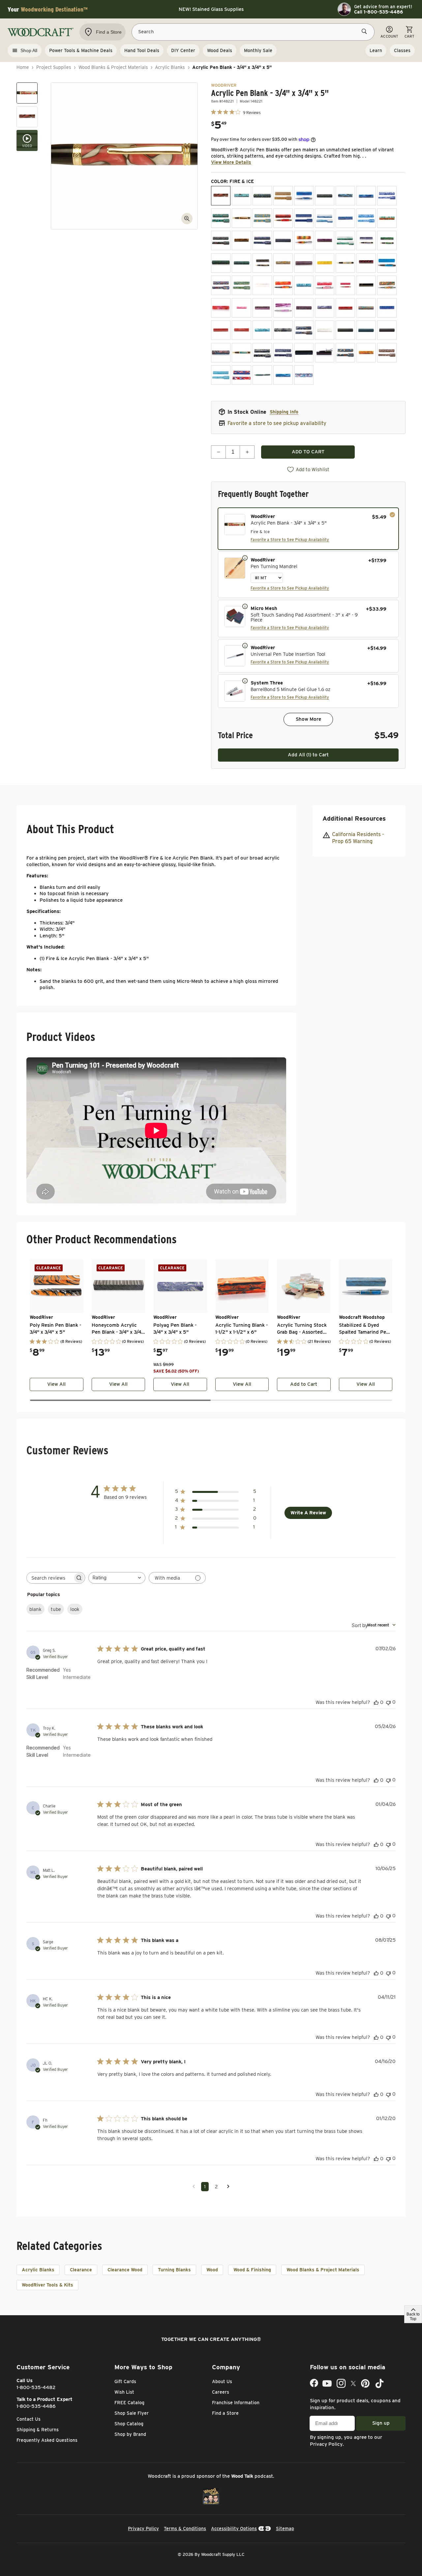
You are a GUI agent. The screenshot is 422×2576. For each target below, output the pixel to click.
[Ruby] (221, 330)
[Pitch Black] (366, 285)
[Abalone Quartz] (262, 196)
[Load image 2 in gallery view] (27, 117)
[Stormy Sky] (283, 353)
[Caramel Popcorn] (241, 218)
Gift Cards (125, 2381)
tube (56, 1609)
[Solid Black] (345, 330)
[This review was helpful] (376, 1702)
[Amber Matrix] (283, 196)
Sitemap (285, 2529)
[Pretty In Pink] (241, 308)
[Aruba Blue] (304, 196)
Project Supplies (54, 67)
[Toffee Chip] (387, 353)
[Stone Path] (262, 353)
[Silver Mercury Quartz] (283, 330)
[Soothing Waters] (221, 353)
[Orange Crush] (283, 285)
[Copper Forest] (221, 241)
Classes (402, 50)
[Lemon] (325, 263)
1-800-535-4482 (36, 2387)
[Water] (283, 375)
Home (23, 67)
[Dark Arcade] (262, 241)
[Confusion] (387, 218)
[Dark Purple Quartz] (283, 241)
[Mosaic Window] (221, 285)
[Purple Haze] (262, 308)
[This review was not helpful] (388, 1702)
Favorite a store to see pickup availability (277, 423)
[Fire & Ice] (221, 196)
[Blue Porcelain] (387, 196)
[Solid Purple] (387, 330)
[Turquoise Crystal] (221, 375)
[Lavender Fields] (304, 263)
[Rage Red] (345, 308)
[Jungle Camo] (262, 263)
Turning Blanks (174, 2270)
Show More (308, 719)
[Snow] (325, 330)
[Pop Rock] (221, 308)
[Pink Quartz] (345, 285)
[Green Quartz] (221, 263)
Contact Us (29, 2419)
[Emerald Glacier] (345, 241)
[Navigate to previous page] (194, 2187)
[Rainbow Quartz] (366, 308)
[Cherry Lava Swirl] (283, 218)
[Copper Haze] (241, 241)
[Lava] (283, 263)
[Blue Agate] (345, 196)
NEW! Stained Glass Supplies (211, 9)
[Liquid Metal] (345, 263)
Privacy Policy (326, 2444)
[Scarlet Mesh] (241, 330)
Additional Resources (354, 818)
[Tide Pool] (345, 353)
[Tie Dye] (366, 353)
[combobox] (117, 1578)
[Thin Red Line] (325, 353)
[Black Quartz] (325, 196)
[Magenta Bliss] (366, 263)
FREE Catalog (129, 2403)
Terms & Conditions (185, 2529)
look (75, 1609)
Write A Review (308, 1513)
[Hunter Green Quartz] (241, 263)
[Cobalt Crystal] (366, 218)
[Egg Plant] (325, 241)
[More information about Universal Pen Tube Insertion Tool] (245, 645)
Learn (376, 50)
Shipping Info (284, 412)
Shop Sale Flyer (132, 2413)
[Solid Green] (366, 330)
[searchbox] (50, 1578)
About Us (222, 2381)
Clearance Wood (125, 2270)
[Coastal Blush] (304, 218)
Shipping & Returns (38, 2430)
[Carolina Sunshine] (262, 218)
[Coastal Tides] (325, 218)
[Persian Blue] (304, 285)
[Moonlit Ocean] (387, 263)
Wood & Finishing (252, 2270)
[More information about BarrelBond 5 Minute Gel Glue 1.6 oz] (245, 681)
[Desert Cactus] (304, 241)
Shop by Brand (130, 2434)
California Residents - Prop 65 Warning (358, 838)
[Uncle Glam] (241, 375)
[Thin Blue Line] (304, 353)
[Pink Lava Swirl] (325, 285)
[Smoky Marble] (304, 330)
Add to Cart (304, 1384)
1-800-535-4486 (36, 2406)
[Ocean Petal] (304, 375)
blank (35, 1609)
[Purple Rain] (325, 308)
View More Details (231, 162)
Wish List (124, 2392)
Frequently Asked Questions (47, 2440)
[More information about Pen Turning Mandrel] (245, 558)
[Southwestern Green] (241, 353)
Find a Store (225, 2413)
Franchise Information (236, 2403)
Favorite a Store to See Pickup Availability (290, 540)
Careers (221, 2392)
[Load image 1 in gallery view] (27, 93)
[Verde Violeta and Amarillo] (262, 375)
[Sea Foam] (262, 330)
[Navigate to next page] (228, 2187)
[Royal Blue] (387, 308)
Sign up (381, 2423)
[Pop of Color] (387, 285)
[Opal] (262, 285)
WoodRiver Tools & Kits (47, 2285)
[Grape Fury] (366, 241)
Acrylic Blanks (170, 67)
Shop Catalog (129, 2424)
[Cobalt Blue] (345, 218)
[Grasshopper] (387, 241)
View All (56, 1384)
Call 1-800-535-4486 (378, 12)
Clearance (81, 2270)
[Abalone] (241, 196)
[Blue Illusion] (366, 196)
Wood (212, 2270)
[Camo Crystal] (221, 218)
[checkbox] (308, 529)
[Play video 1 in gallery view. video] (27, 140)
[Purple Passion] (283, 308)
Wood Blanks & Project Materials (113, 67)
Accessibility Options (234, 2529)
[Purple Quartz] (304, 308)
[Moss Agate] (241, 285)
